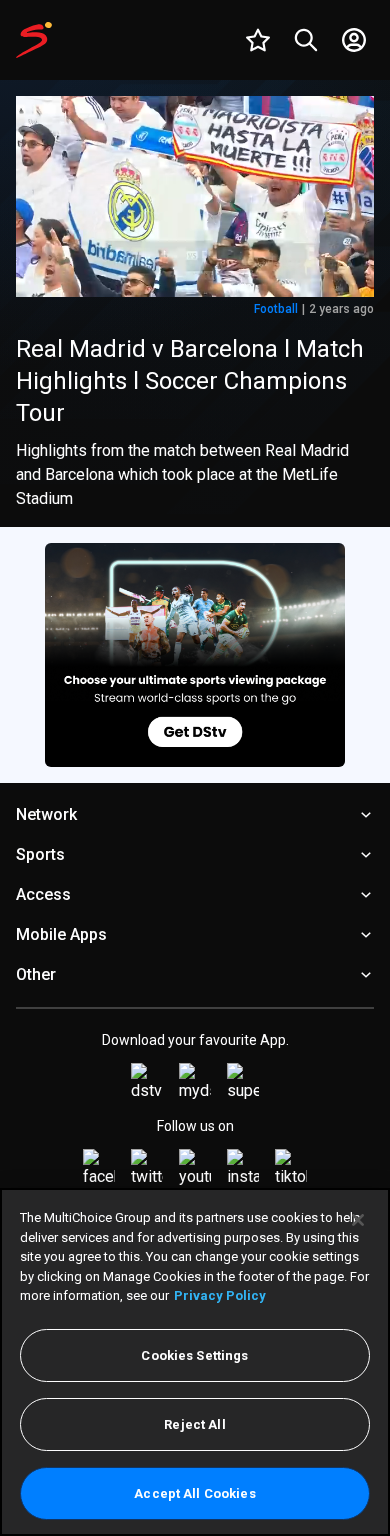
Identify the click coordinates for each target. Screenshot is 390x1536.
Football (276, 309)
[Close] (358, 1220)
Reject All (194, 1424)
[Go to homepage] (34, 40)
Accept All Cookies (194, 1493)
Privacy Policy (220, 1295)
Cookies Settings (194, 1355)
